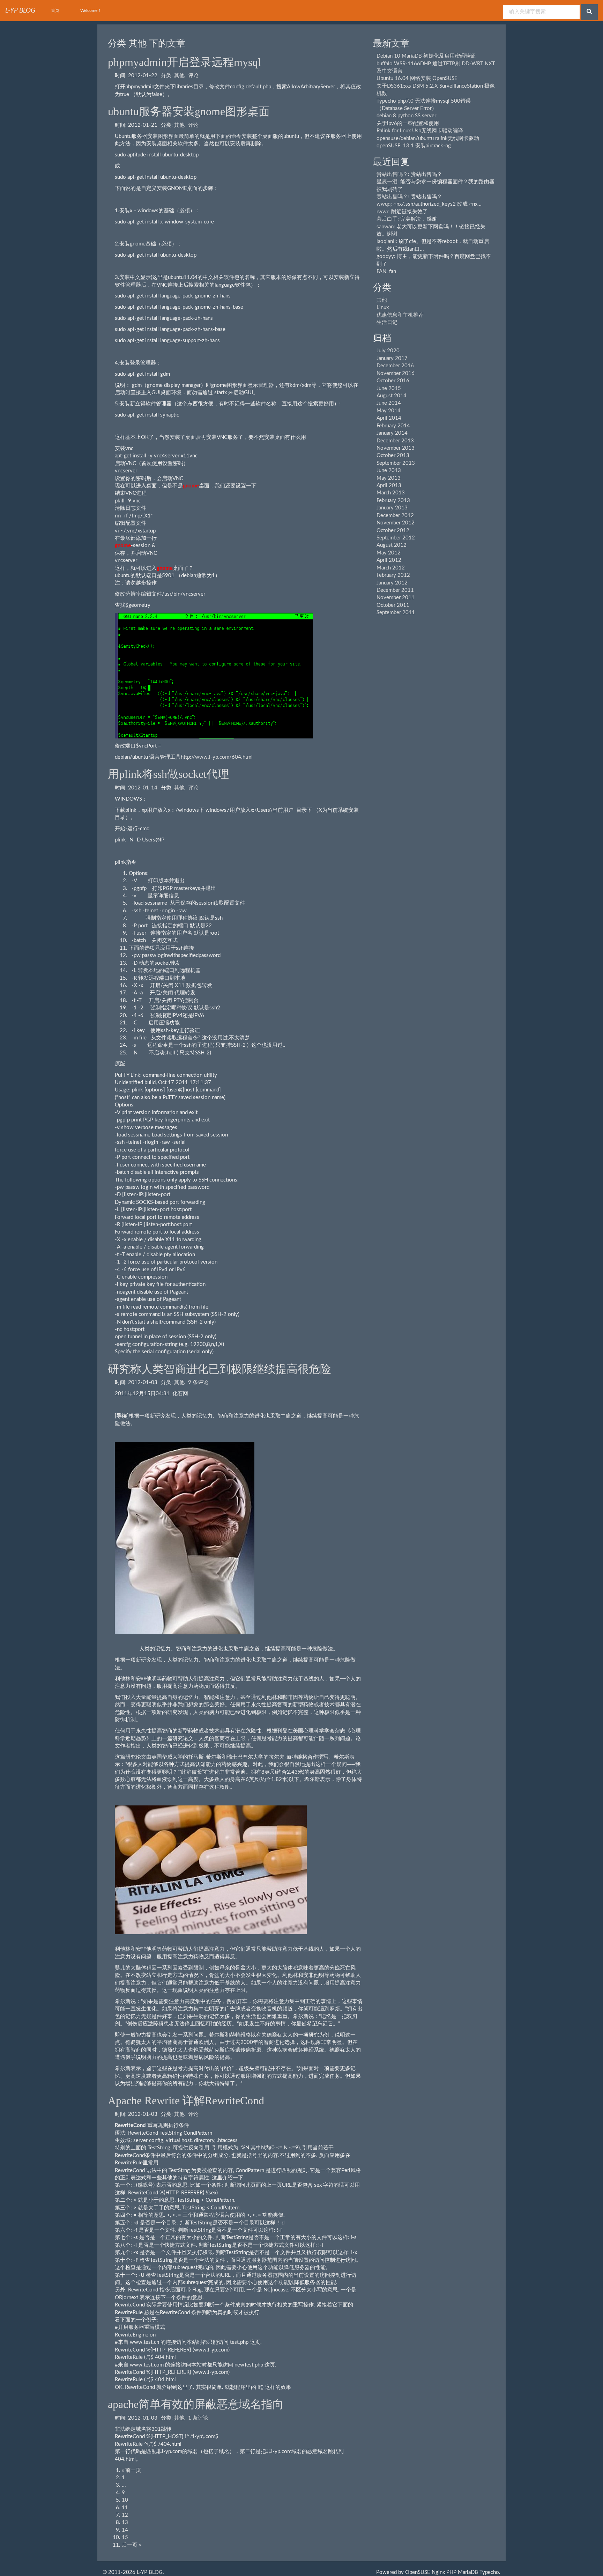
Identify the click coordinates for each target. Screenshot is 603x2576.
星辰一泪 (387, 182)
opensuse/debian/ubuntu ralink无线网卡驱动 (428, 138)
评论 (193, 76)
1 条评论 (198, 2418)
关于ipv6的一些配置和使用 (408, 123)
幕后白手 (387, 219)
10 (125, 2500)
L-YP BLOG (150, 2572)
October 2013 (393, 455)
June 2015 (389, 388)
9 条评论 (198, 1382)
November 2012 (396, 523)
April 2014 (389, 418)
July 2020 (388, 351)
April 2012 (389, 560)
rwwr (382, 212)
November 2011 (396, 598)
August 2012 (392, 545)
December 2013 (395, 441)
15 (125, 2537)
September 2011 (396, 613)
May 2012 (389, 553)
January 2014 (392, 433)
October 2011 (393, 605)
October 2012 (393, 531)
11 (125, 2508)
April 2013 (389, 485)
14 (125, 2530)
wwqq (384, 204)
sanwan (385, 227)
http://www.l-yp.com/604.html (217, 757)
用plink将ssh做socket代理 (168, 774)
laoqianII (386, 241)
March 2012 (391, 568)
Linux (383, 307)
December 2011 (395, 590)
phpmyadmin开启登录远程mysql (184, 62)
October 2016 (393, 381)
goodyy (385, 256)
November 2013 (396, 448)
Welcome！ (91, 10)
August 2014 (392, 396)
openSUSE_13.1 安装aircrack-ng (414, 146)
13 (125, 2522)
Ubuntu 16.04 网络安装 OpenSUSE (417, 78)
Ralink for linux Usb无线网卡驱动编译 (420, 131)
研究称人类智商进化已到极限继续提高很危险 (219, 1369)
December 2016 (395, 366)
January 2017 (392, 358)
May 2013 (389, 478)
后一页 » (131, 2545)
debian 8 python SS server (406, 116)
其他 (179, 76)
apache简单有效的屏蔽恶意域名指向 (196, 2404)
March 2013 (391, 493)
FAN (381, 271)
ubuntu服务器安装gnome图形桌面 (189, 111)
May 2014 (389, 411)
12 (125, 2515)
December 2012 (395, 516)
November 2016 (396, 373)
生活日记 (387, 322)
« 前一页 (131, 2470)
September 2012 (396, 538)
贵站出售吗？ (392, 174)
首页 (55, 10)
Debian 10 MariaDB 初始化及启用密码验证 (426, 56)
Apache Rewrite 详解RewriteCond (186, 2100)
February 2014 (393, 426)
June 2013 (389, 470)
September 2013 (396, 463)
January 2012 (392, 583)
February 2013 (393, 501)
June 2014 (389, 403)
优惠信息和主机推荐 (400, 315)
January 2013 (392, 508)
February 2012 (393, 575)
